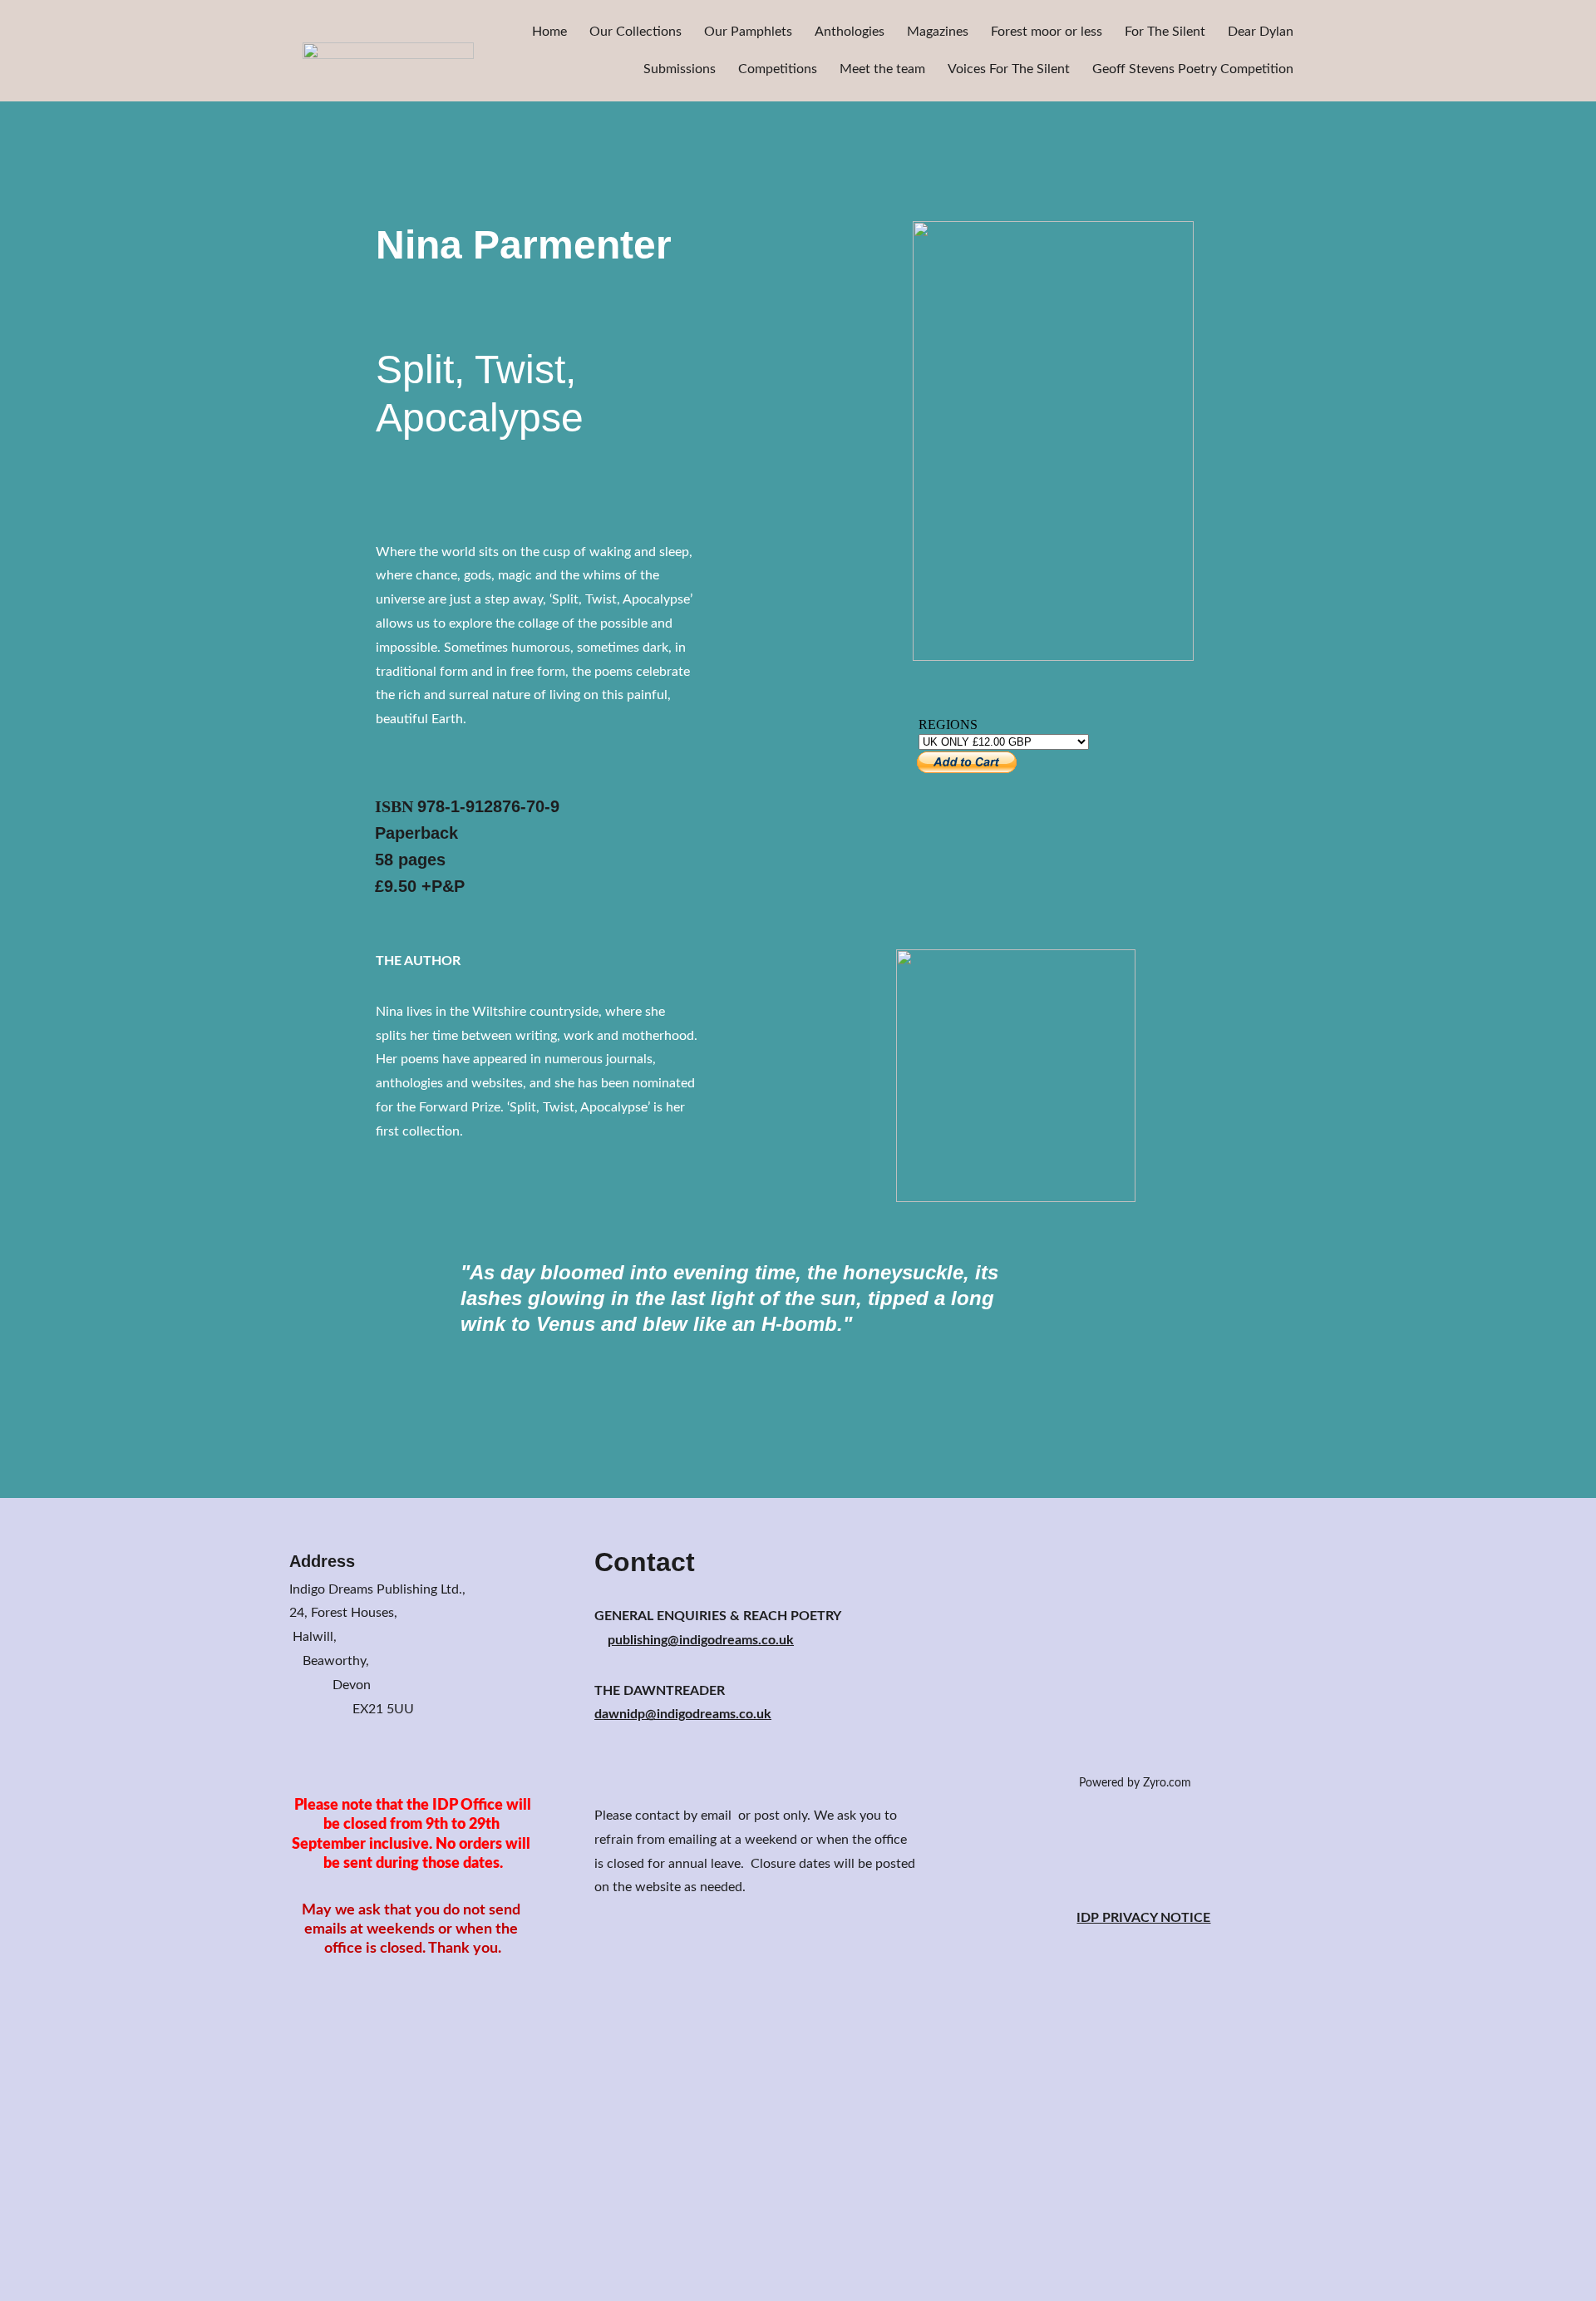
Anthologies (850, 32)
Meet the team (882, 69)
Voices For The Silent (1009, 69)
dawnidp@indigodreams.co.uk (683, 1714)
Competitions (778, 69)
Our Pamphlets (748, 32)
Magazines (938, 32)
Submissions (680, 69)
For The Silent (1165, 32)
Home (549, 32)
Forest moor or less (1047, 32)
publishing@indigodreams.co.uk (701, 1640)
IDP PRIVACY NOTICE (1143, 1918)
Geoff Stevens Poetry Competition (1193, 69)
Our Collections (635, 32)
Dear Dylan (1261, 32)
